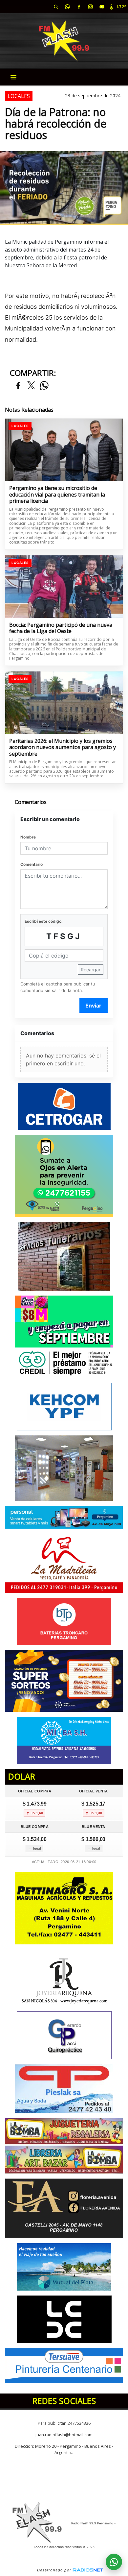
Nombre (28, 837)
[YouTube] (102, 7)
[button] (56, 7)
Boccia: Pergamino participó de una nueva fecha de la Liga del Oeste (61, 628)
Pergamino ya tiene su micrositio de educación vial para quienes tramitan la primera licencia (57, 495)
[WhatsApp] (67, 7)
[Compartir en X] (31, 386)
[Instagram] (90, 7)
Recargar (91, 970)
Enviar (93, 1006)
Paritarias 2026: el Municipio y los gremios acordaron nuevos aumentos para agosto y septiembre (63, 748)
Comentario (32, 864)
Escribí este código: (44, 921)
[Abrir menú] (13, 77)
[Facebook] (79, 7)
